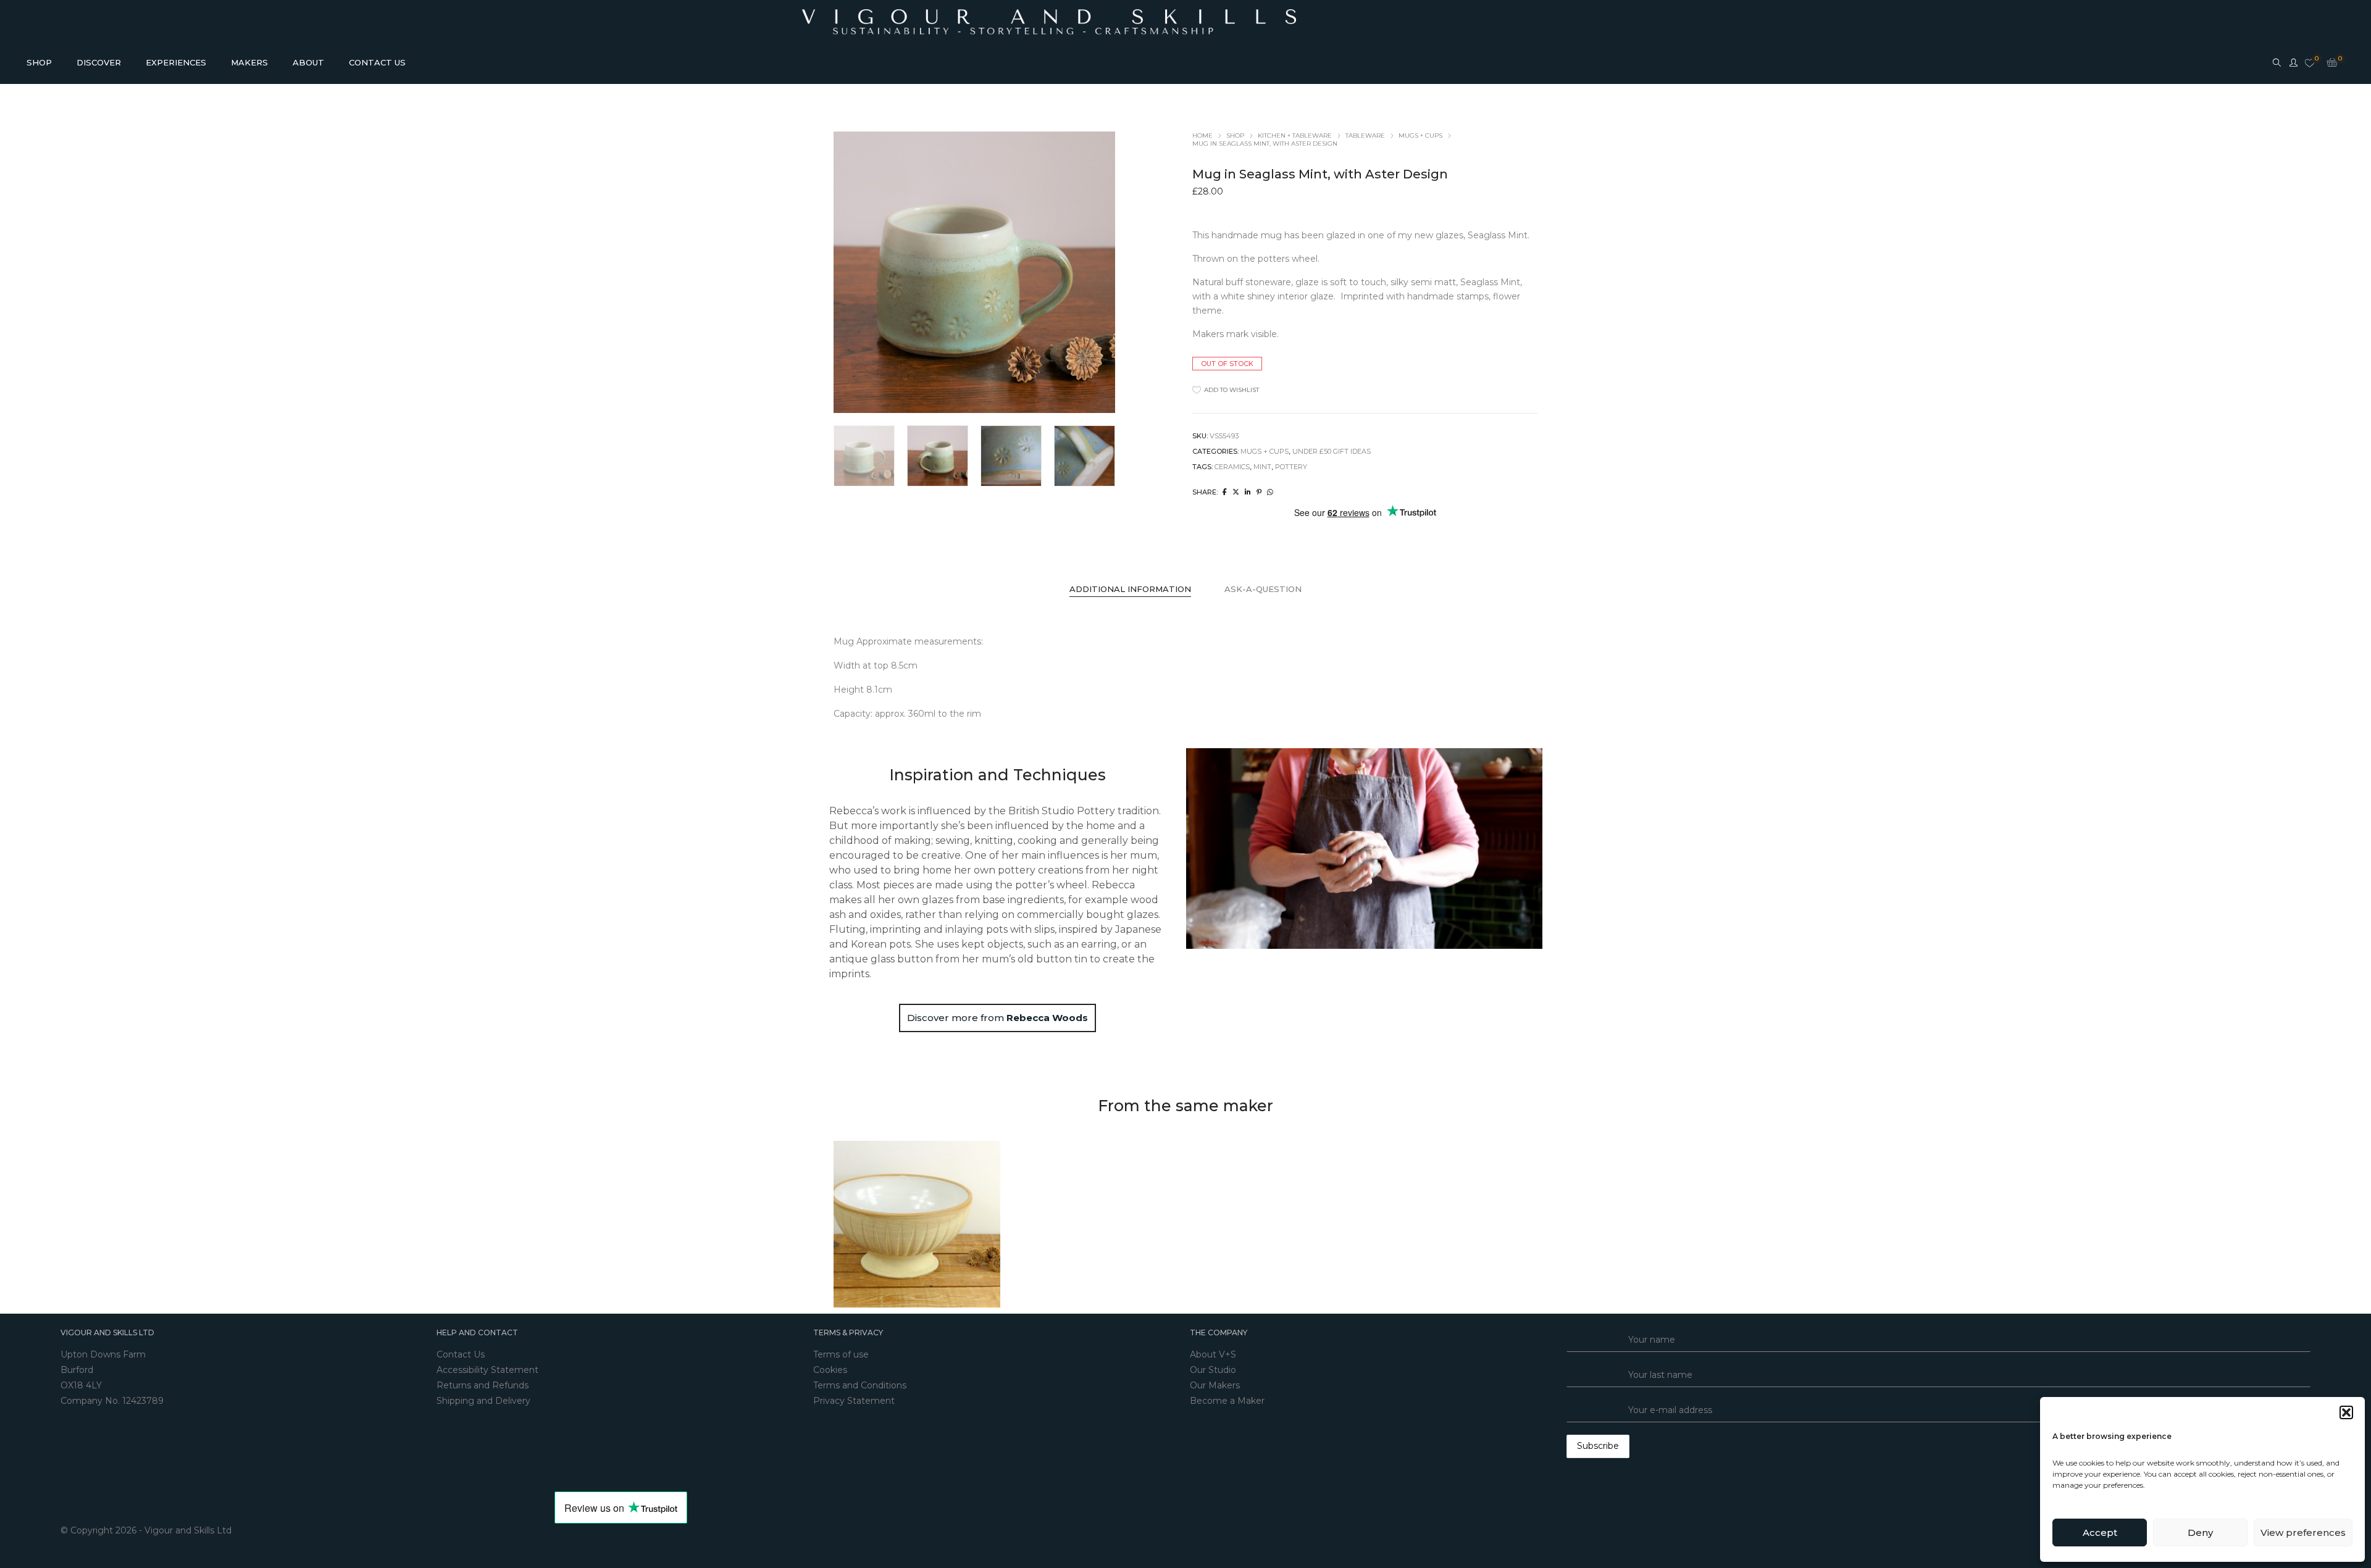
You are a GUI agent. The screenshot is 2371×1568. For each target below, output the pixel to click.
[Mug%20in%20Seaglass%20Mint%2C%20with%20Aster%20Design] (1225, 492)
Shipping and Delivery (483, 1401)
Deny (2200, 1533)
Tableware (1365, 136)
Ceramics (1232, 467)
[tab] (1130, 589)
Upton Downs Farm (103, 1354)
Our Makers (1215, 1385)
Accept (2100, 1533)
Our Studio (1213, 1370)
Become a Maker (1227, 1401)
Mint (1262, 467)
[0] (2310, 64)
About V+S (1213, 1354)
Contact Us (461, 1354)
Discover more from (997, 1018)
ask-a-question (1263, 589)
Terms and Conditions (860, 1385)
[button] (2346, 1412)
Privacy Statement (854, 1401)
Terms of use (841, 1354)
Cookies (830, 1370)
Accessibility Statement (487, 1370)
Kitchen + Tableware (1295, 136)
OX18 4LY (81, 1385)
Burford (77, 1370)
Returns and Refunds (483, 1385)
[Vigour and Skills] (1049, 19)
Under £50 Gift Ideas (1332, 451)
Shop (1235, 136)
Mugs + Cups (1420, 136)
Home (1202, 136)
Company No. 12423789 (112, 1401)
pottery (1291, 467)
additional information (1130, 589)
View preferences (2303, 1533)
